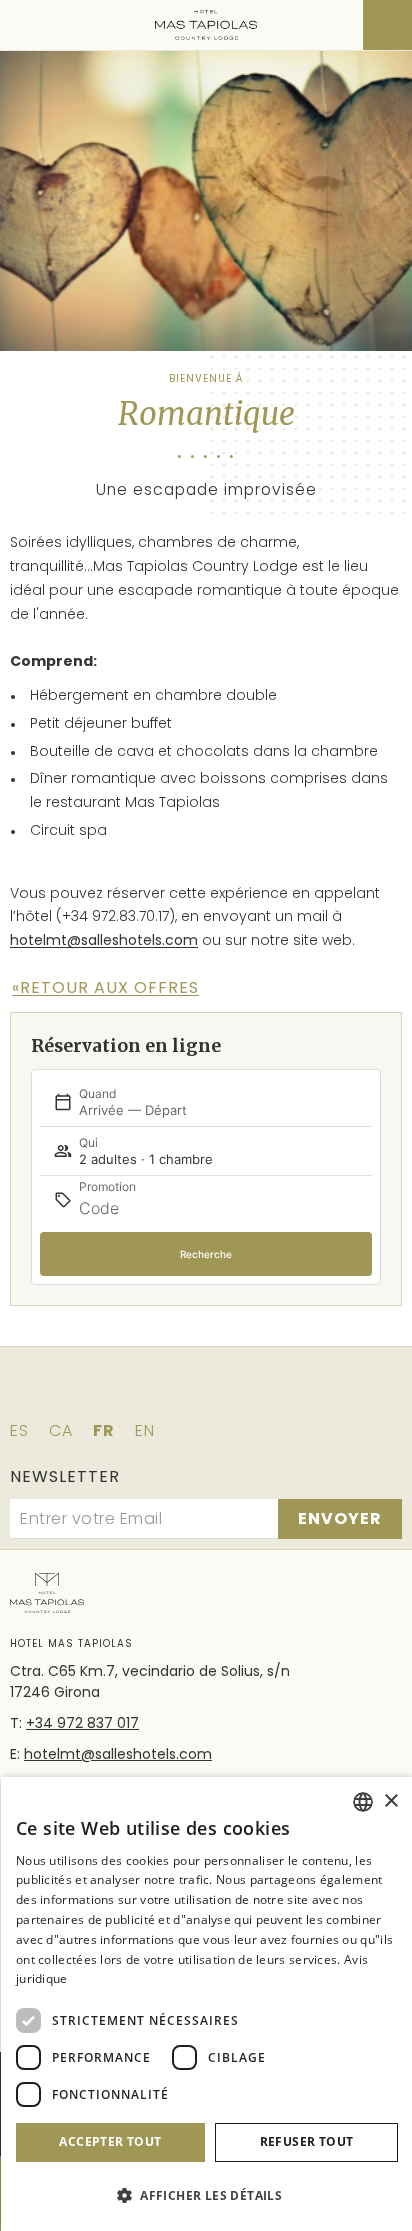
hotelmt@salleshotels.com (104, 940)
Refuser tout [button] (307, 2141)
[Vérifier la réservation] (387, 25)
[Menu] (27, 25)
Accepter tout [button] (110, 2141)
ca (61, 1430)
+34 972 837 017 (82, 1723)
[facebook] (122, 1393)
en (145, 1430)
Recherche (206, 1254)
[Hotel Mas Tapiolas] (206, 25)
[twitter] (178, 1393)
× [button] (390, 1801)
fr (104, 1430)
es (19, 1430)
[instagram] (234, 1393)
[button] (207, 2195)
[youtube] (290, 1393)
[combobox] (363, 1802)
